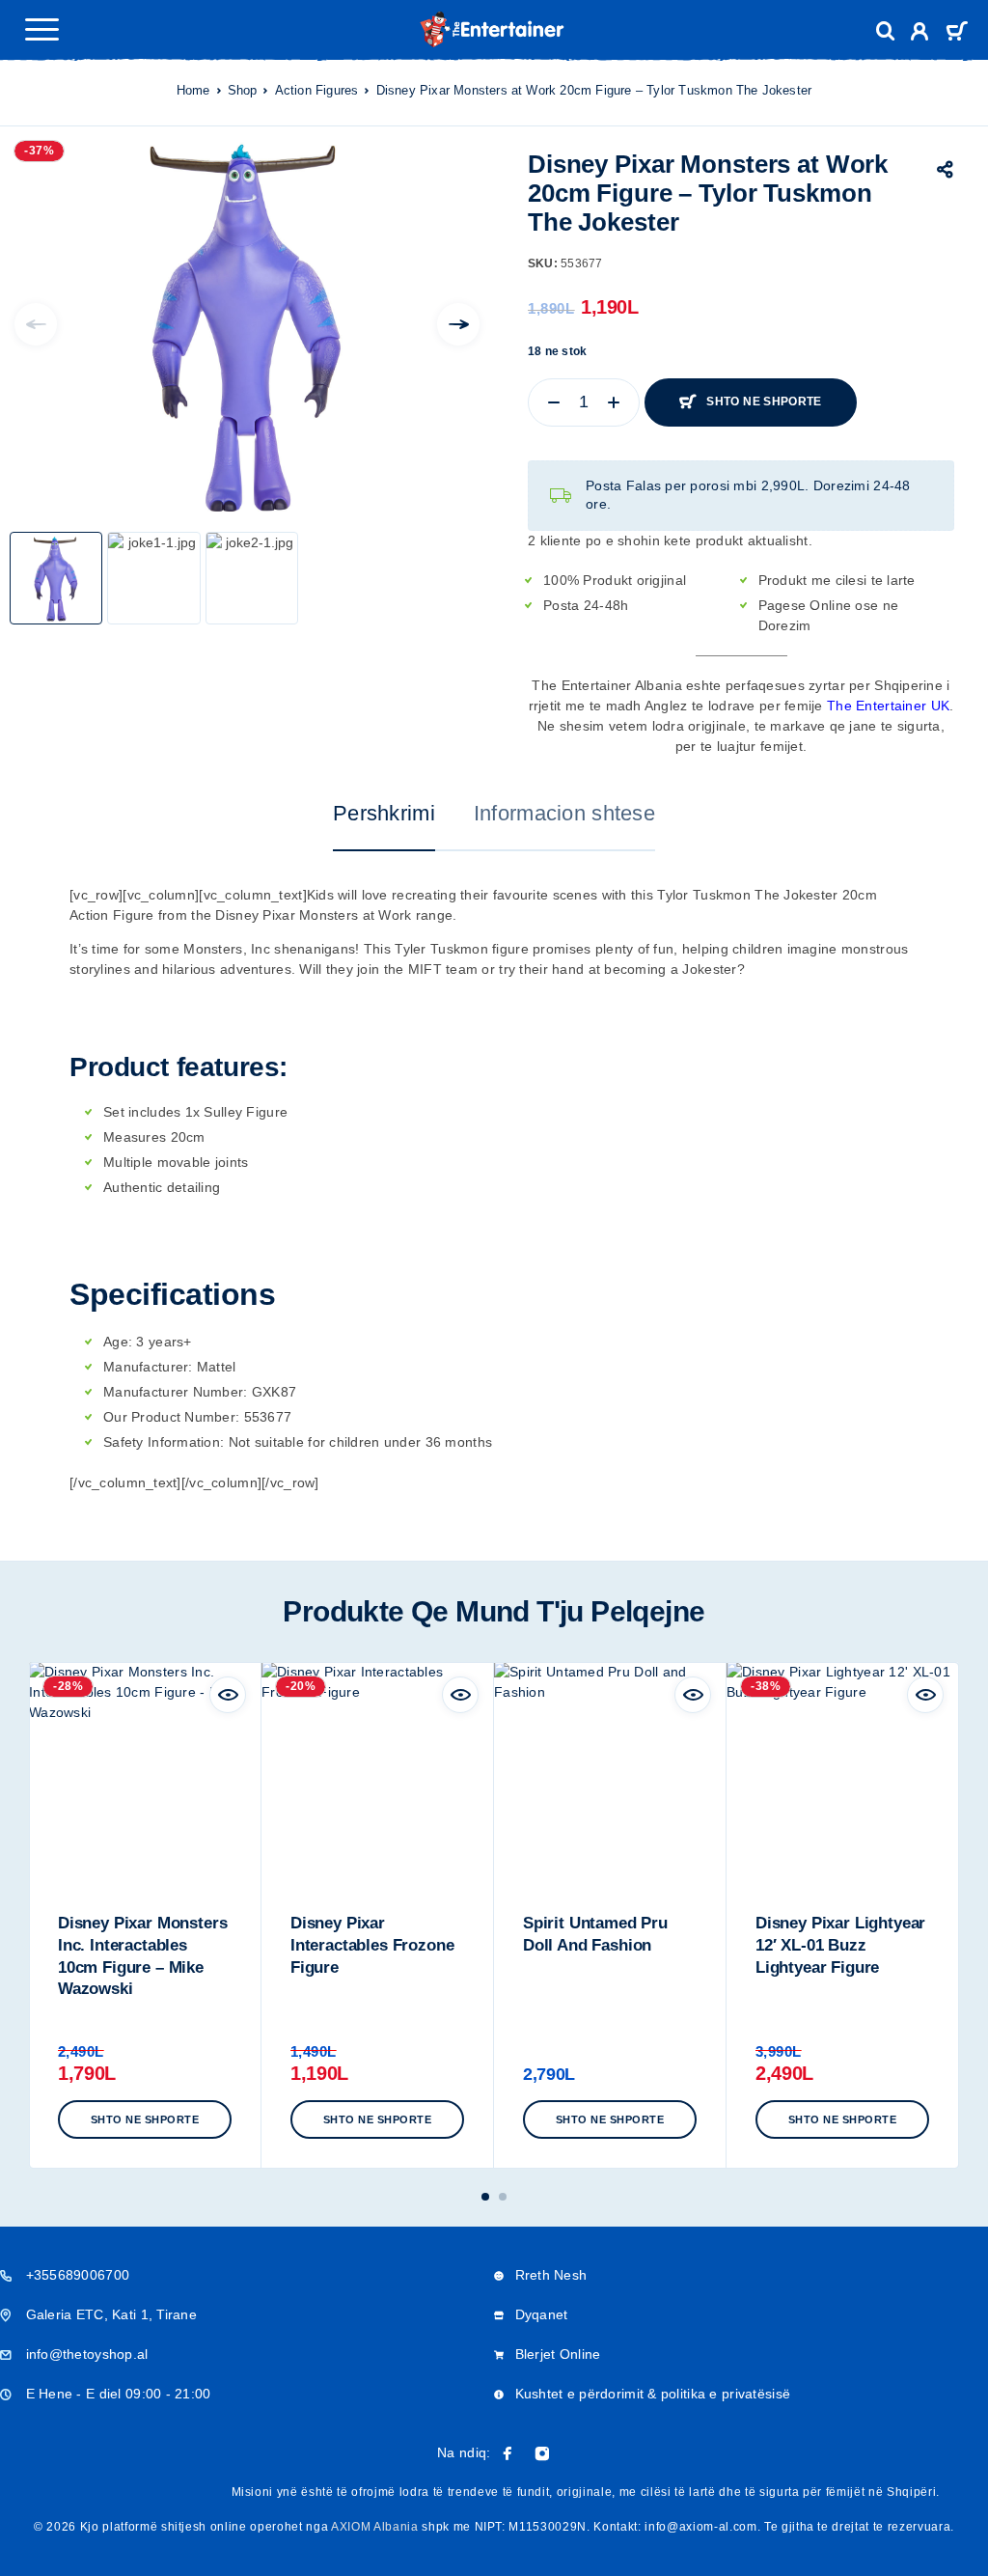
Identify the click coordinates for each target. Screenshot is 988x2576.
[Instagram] (542, 2453)
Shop (243, 90)
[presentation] (36, 324)
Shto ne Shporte (764, 402)
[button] (145, 2119)
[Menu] (41, 29)
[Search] (886, 31)
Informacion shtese (564, 813)
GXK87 (274, 1392)
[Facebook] (508, 2453)
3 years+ (164, 1342)
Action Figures (317, 90)
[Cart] (957, 33)
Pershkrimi (384, 813)
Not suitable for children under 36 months (360, 1442)
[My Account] (920, 34)
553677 (268, 1417)
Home (193, 90)
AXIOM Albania (375, 2527)
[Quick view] (228, 1695)
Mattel (217, 1367)
